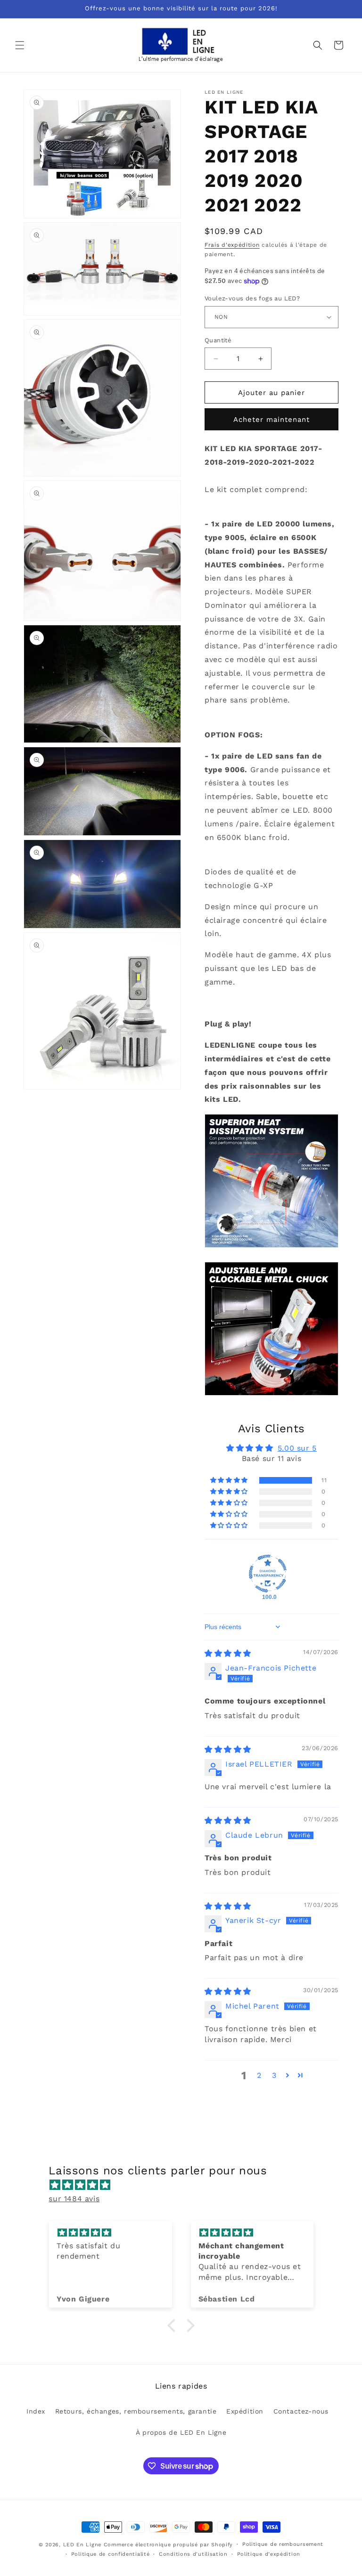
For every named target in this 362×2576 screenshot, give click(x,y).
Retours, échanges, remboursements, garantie (136, 2411)
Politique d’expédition (269, 2554)
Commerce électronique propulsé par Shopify (168, 2545)
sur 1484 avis (74, 2199)
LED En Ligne (82, 2545)
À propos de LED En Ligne (181, 2432)
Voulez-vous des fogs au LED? (252, 298)
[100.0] (268, 1574)
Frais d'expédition (232, 245)
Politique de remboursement (283, 2544)
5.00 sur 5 (297, 1448)
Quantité (218, 340)
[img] (228, 1653)
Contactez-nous (301, 2411)
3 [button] (274, 2075)
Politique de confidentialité (111, 2554)
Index (36, 2411)
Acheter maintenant (271, 420)
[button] (20, 45)
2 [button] (259, 2075)
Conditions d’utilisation (193, 2554)
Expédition (245, 2411)
